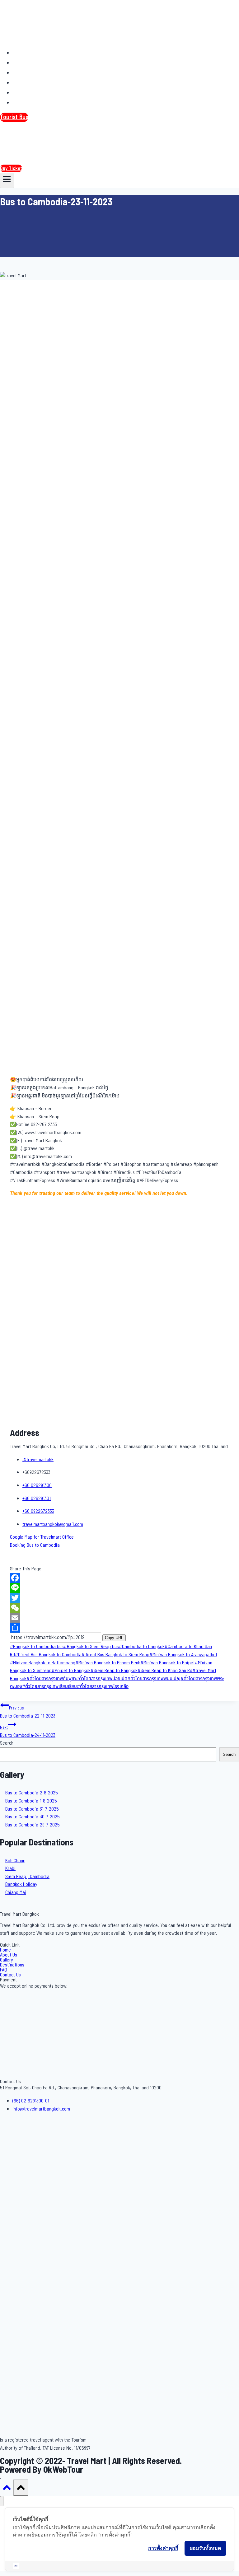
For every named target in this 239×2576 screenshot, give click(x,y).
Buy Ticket (11, 168)
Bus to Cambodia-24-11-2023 (28, 1732)
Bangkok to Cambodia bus (37, 1647)
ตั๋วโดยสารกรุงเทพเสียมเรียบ (49, 1686)
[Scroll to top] (7, 2490)
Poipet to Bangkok (71, 1671)
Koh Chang (15, 1861)
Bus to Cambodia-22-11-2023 (28, 1712)
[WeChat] (119, 1608)
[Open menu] (7, 180)
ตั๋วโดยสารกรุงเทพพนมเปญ (154, 1679)
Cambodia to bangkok (142, 1647)
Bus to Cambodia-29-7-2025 (33, 1825)
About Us (27, 63)
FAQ (21, 92)
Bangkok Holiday (21, 1884)
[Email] (119, 1618)
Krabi (10, 1868)
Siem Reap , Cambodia (27, 1877)
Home (23, 53)
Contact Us (30, 102)
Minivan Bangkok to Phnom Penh (108, 1663)
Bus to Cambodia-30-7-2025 (33, 1817)
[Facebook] (119, 1578)
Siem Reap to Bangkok (114, 1671)
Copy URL (114, 1638)
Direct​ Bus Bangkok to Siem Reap (115, 1655)
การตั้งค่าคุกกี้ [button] (163, 2548)
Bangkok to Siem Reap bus (91, 1647)
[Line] (119, 1588)
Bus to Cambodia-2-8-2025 (32, 1793)
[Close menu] (2, 2501)
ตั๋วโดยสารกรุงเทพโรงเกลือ (103, 1686)
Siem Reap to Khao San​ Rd (165, 1671)
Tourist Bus (14, 117)
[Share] (119, 1628)
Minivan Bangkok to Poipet (168, 1663)
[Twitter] (119, 1598)
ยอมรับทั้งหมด (205, 2548)
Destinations (32, 82)
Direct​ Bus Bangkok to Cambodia (48, 1655)
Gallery (25, 72)
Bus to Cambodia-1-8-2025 (31, 1801)
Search (7, 1743)
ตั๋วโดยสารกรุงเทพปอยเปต (102, 1679)
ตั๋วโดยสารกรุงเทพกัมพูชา (51, 1679)
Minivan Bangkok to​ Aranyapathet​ (183, 1655)
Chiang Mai (16, 1892)
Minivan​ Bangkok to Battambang (43, 1663)
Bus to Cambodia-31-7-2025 (32, 1809)
